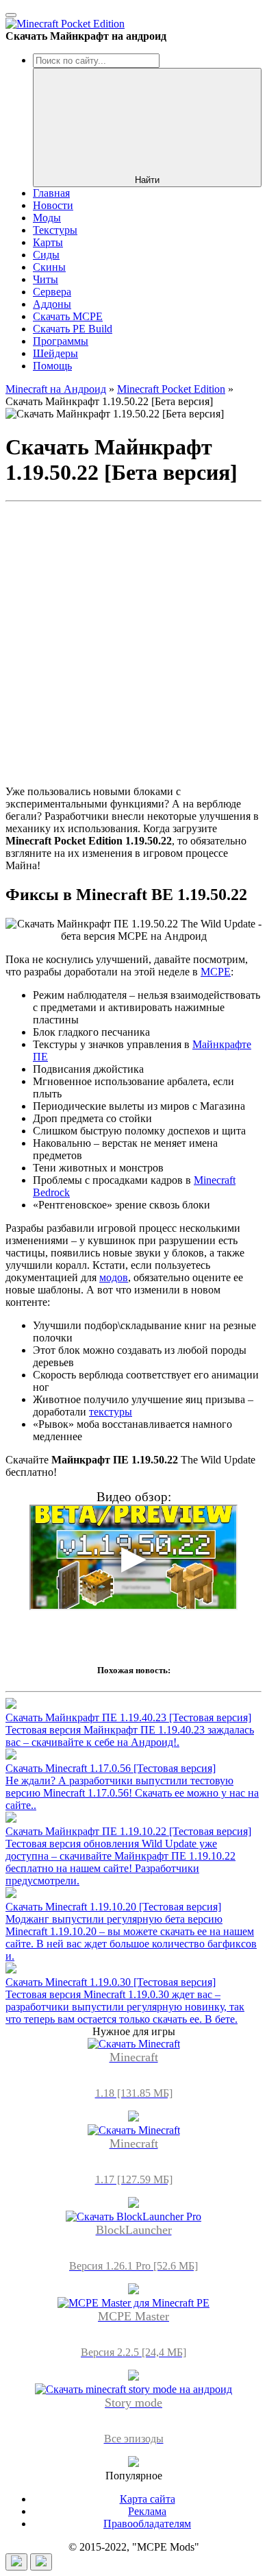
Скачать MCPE (68, 316)
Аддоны (52, 304)
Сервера (52, 292)
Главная (51, 193)
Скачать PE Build (73, 329)
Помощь (52, 366)
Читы (46, 279)
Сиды (46, 255)
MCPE (216, 972)
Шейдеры (55, 353)
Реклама (147, 2511)
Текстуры (55, 230)
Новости (53, 205)
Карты (48, 242)
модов (114, 1277)
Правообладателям (147, 2524)
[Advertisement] (133, 641)
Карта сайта (148, 2499)
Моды (47, 218)
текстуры (111, 1412)
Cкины (49, 267)
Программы (61, 341)
